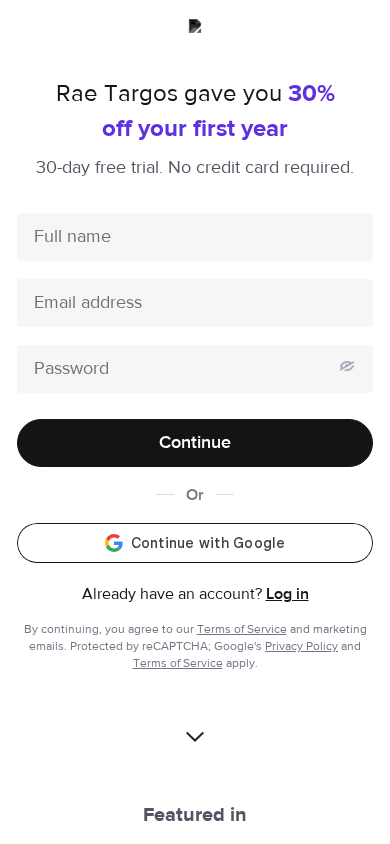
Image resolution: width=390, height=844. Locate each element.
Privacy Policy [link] (301, 646)
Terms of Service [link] (242, 629)
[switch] (347, 366)
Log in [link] (287, 594)
